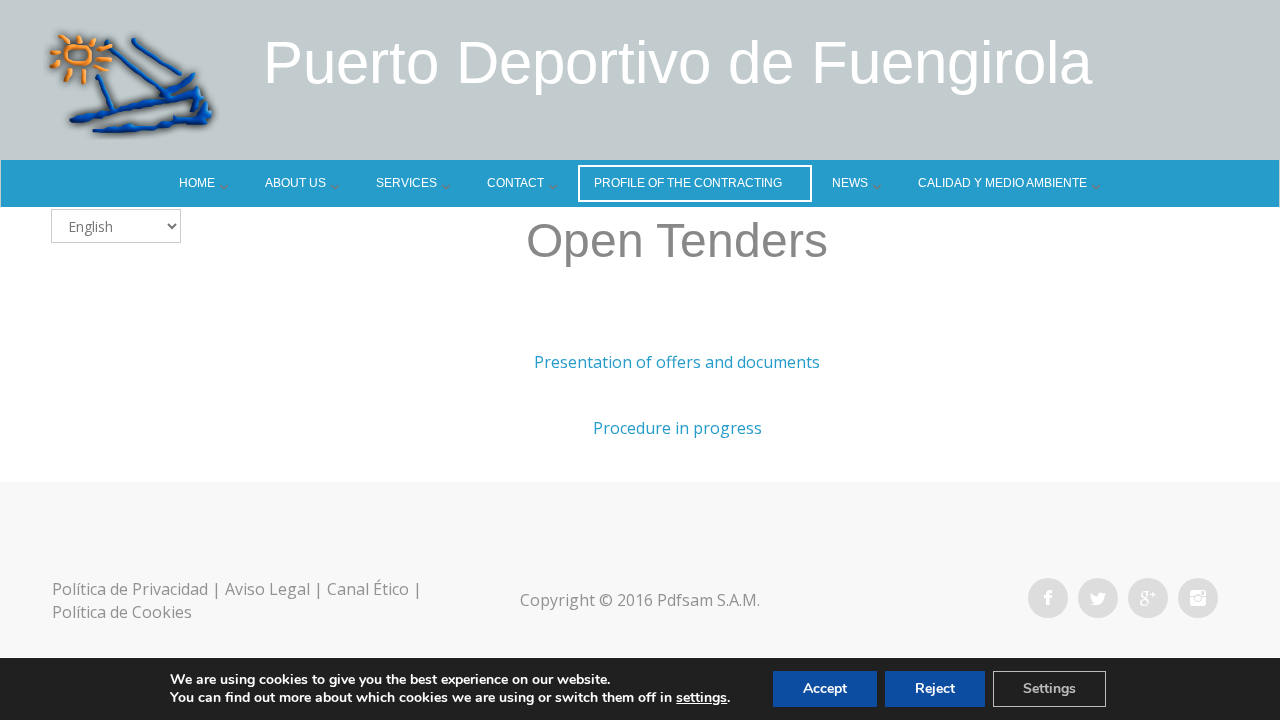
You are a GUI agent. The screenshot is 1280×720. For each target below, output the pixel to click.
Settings (1049, 688)
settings (701, 698)
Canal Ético (368, 589)
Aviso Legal (267, 589)
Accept (825, 688)
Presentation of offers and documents (677, 362)
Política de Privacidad (130, 589)
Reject (935, 688)
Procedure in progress (677, 428)
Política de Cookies (122, 612)
